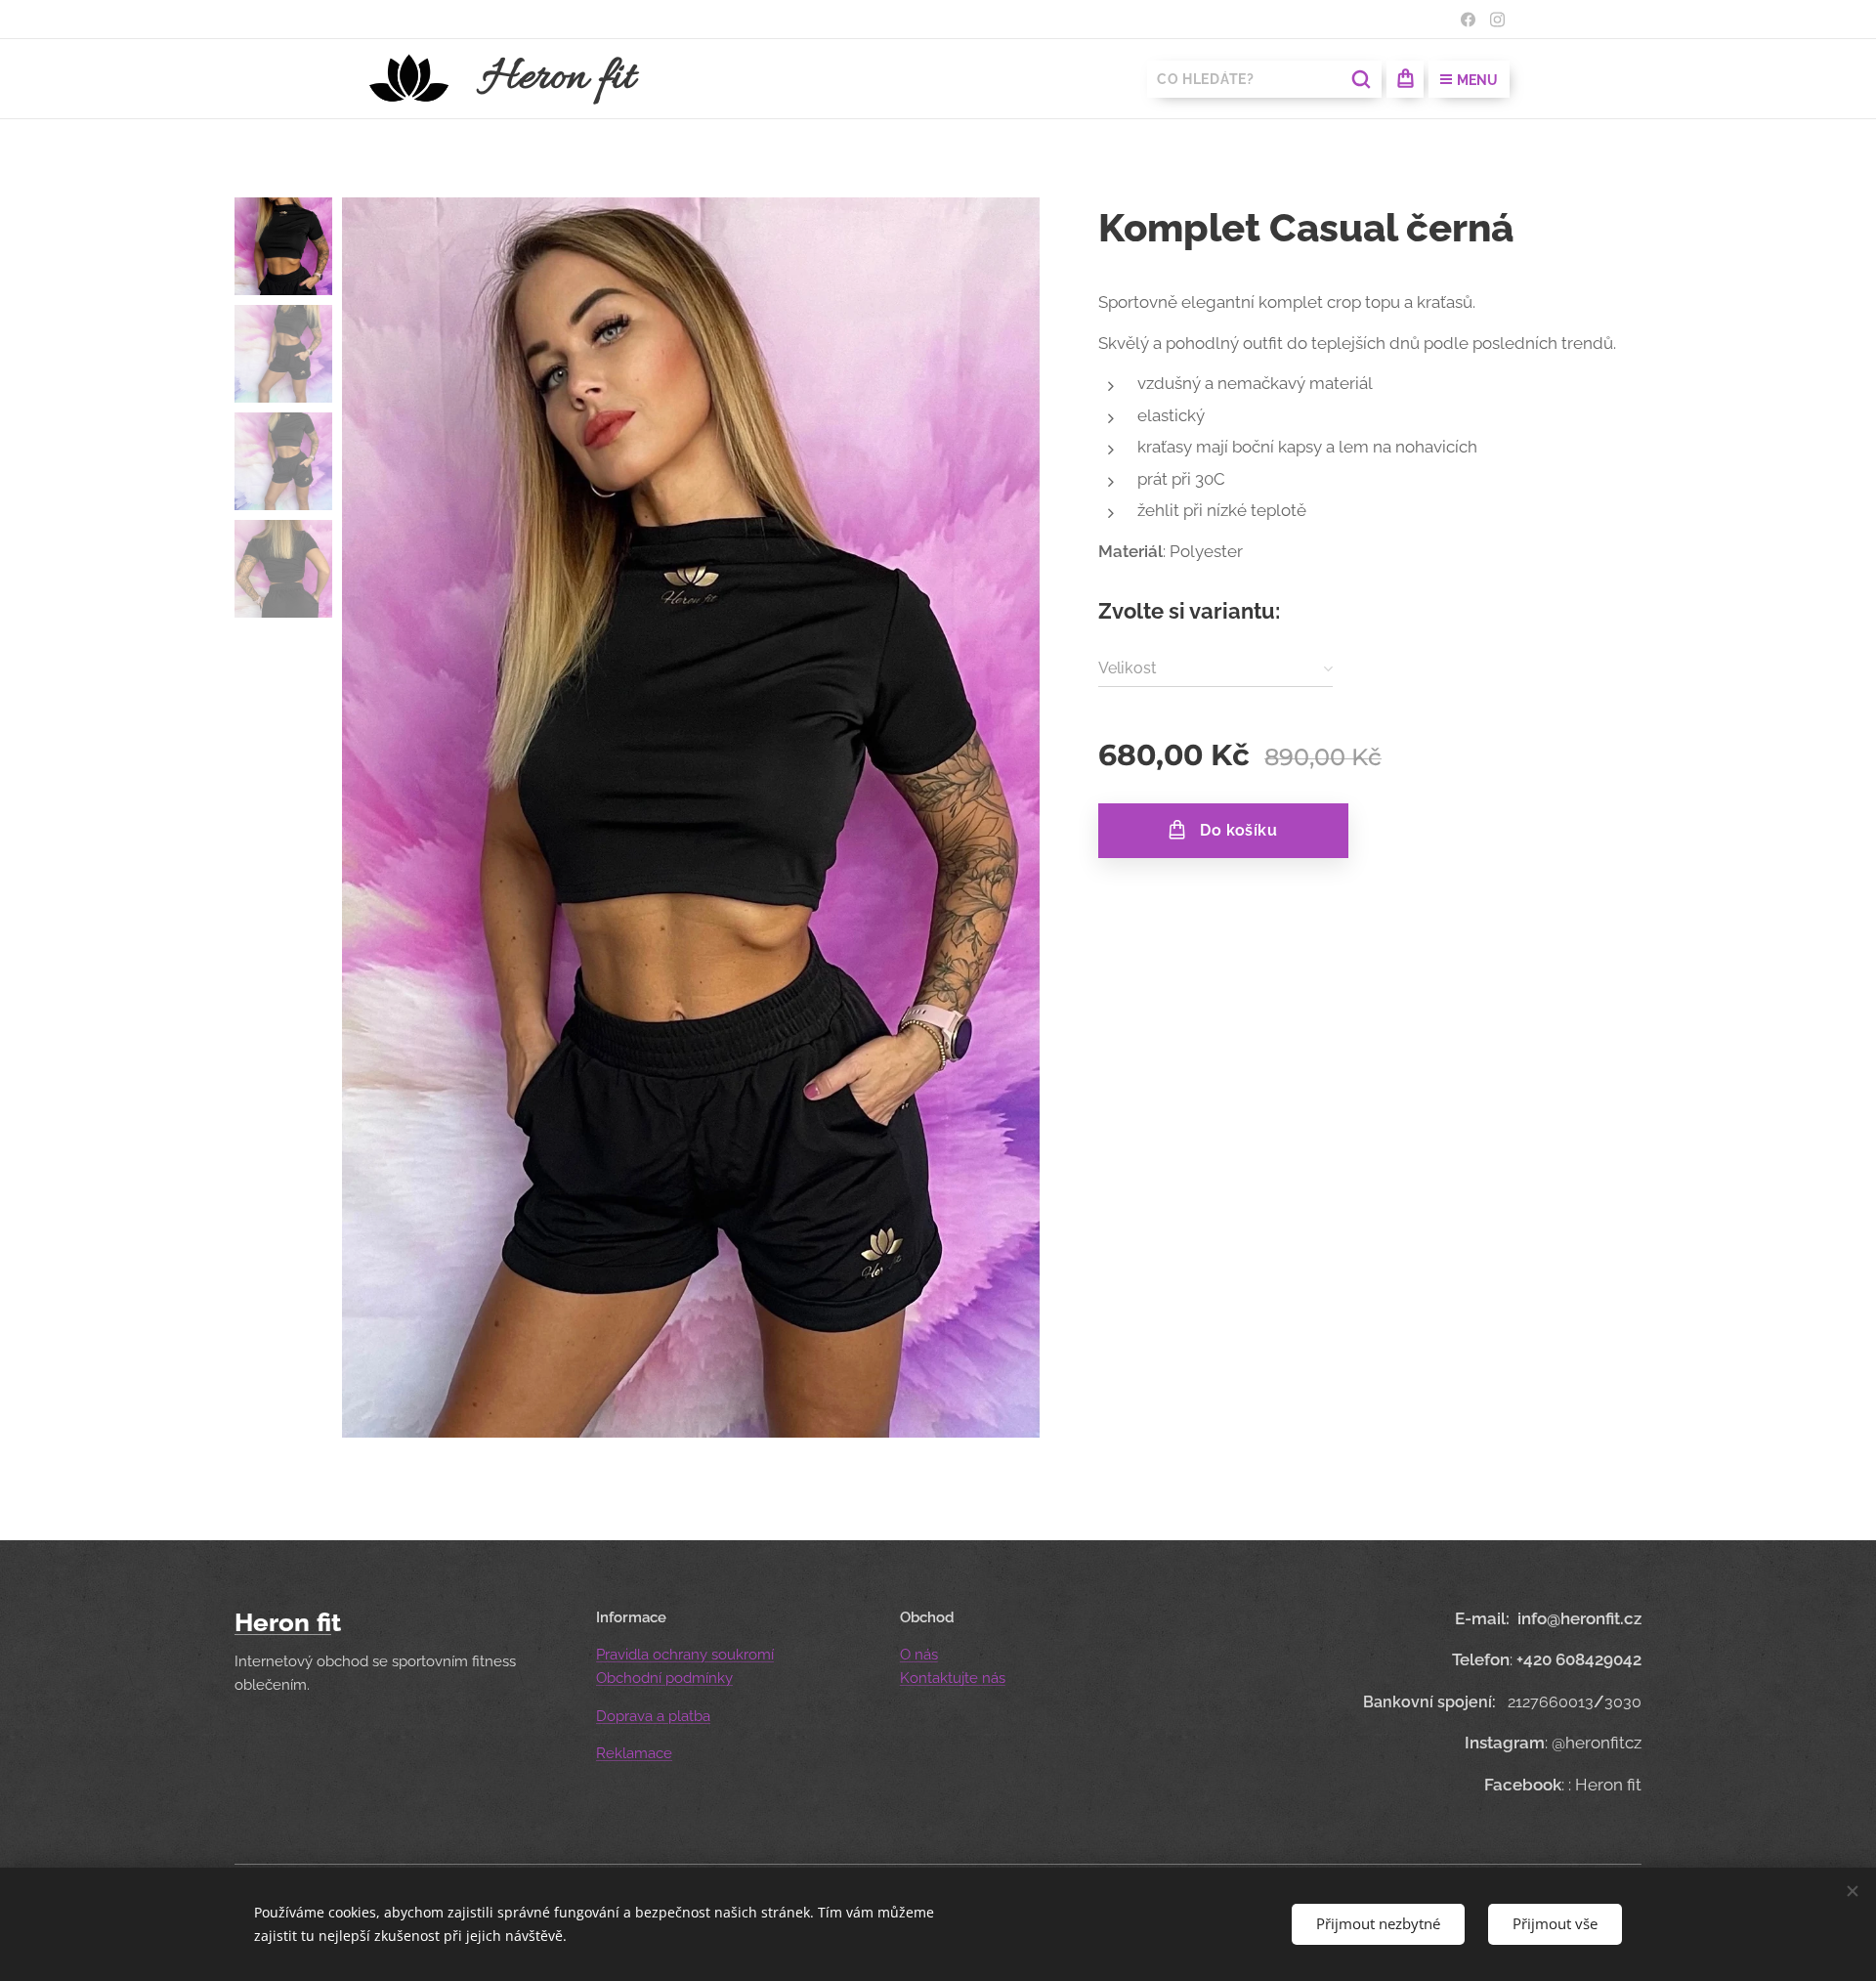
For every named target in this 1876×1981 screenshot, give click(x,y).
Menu (1477, 80)
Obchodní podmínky (664, 1678)
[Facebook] (1468, 20)
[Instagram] (1497, 20)
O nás (919, 1655)
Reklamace (634, 1753)
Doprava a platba (653, 1716)
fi (324, 1622)
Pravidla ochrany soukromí (685, 1655)
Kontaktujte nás (953, 1678)
